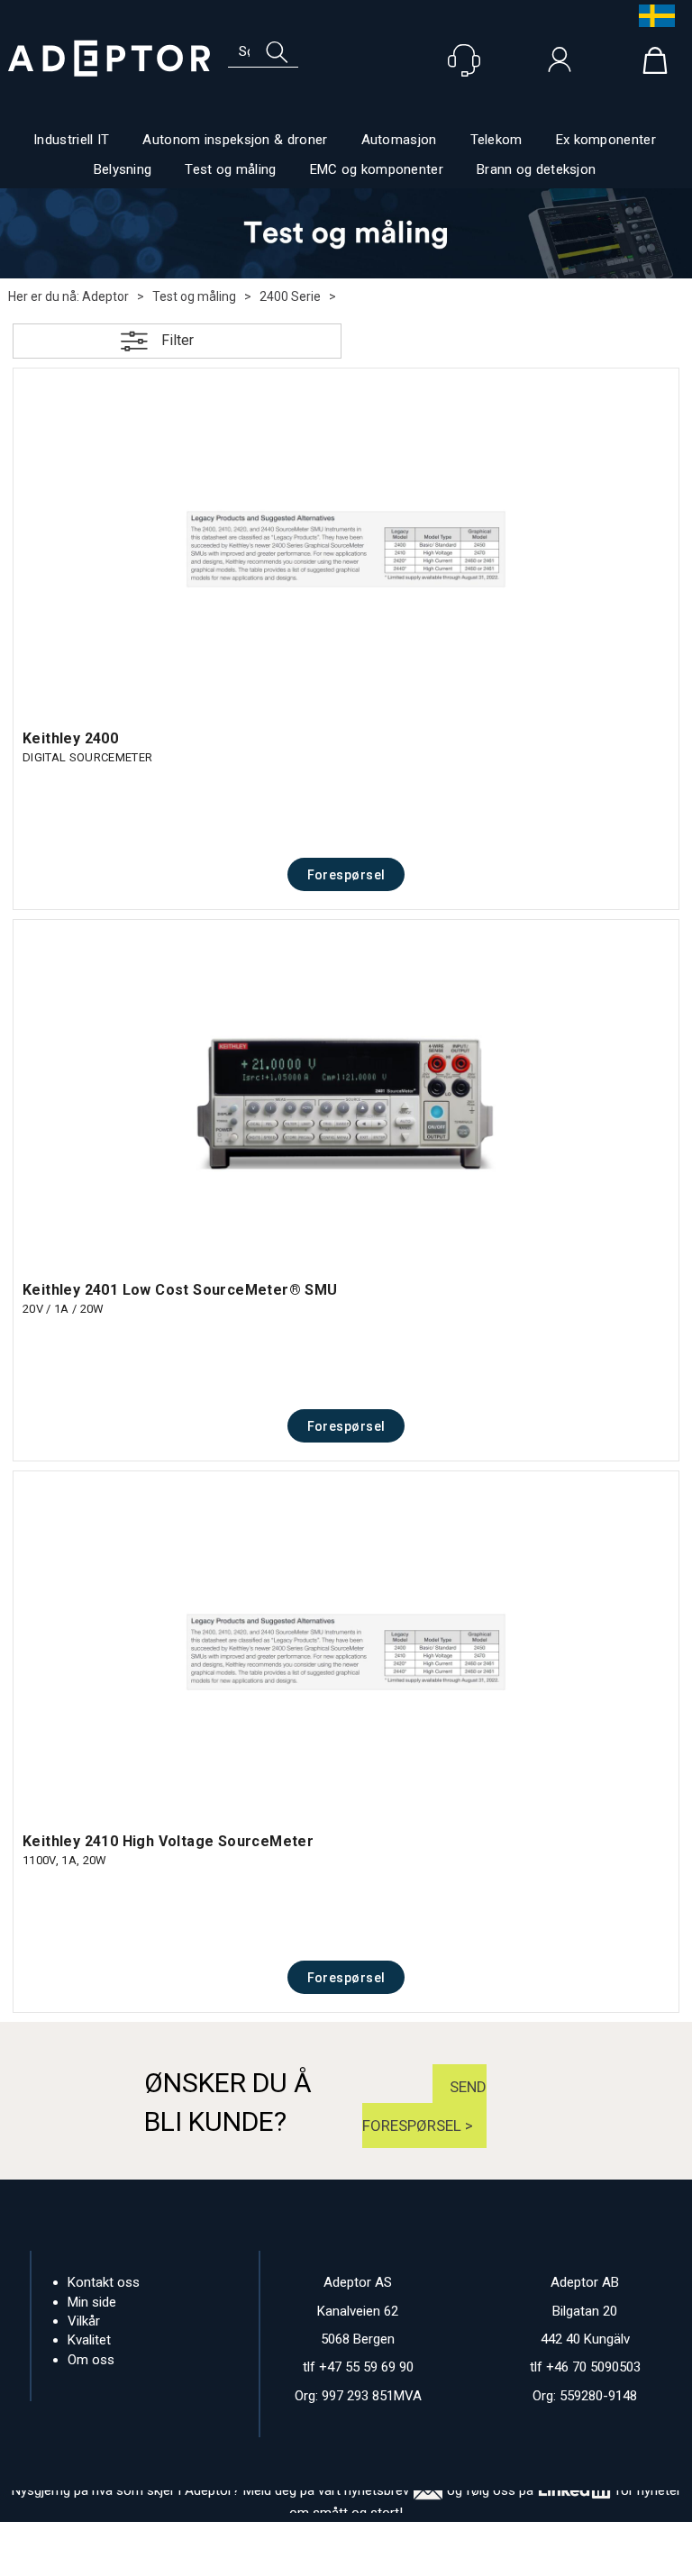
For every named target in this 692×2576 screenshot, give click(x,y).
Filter (178, 340)
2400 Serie (290, 296)
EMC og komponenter (377, 169)
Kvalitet (89, 2340)
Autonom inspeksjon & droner (235, 140)
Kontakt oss (104, 2282)
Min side (92, 2302)
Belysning (123, 169)
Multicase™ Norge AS (486, 2558)
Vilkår (84, 2321)
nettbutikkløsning (323, 2558)
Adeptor (105, 296)
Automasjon (399, 140)
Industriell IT (71, 140)
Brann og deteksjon (536, 169)
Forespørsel (346, 875)
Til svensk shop (652, 16)
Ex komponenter (606, 140)
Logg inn (560, 64)
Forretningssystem (200, 2558)
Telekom (496, 140)
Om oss (91, 2360)
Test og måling (230, 169)
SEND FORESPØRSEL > (424, 2106)
